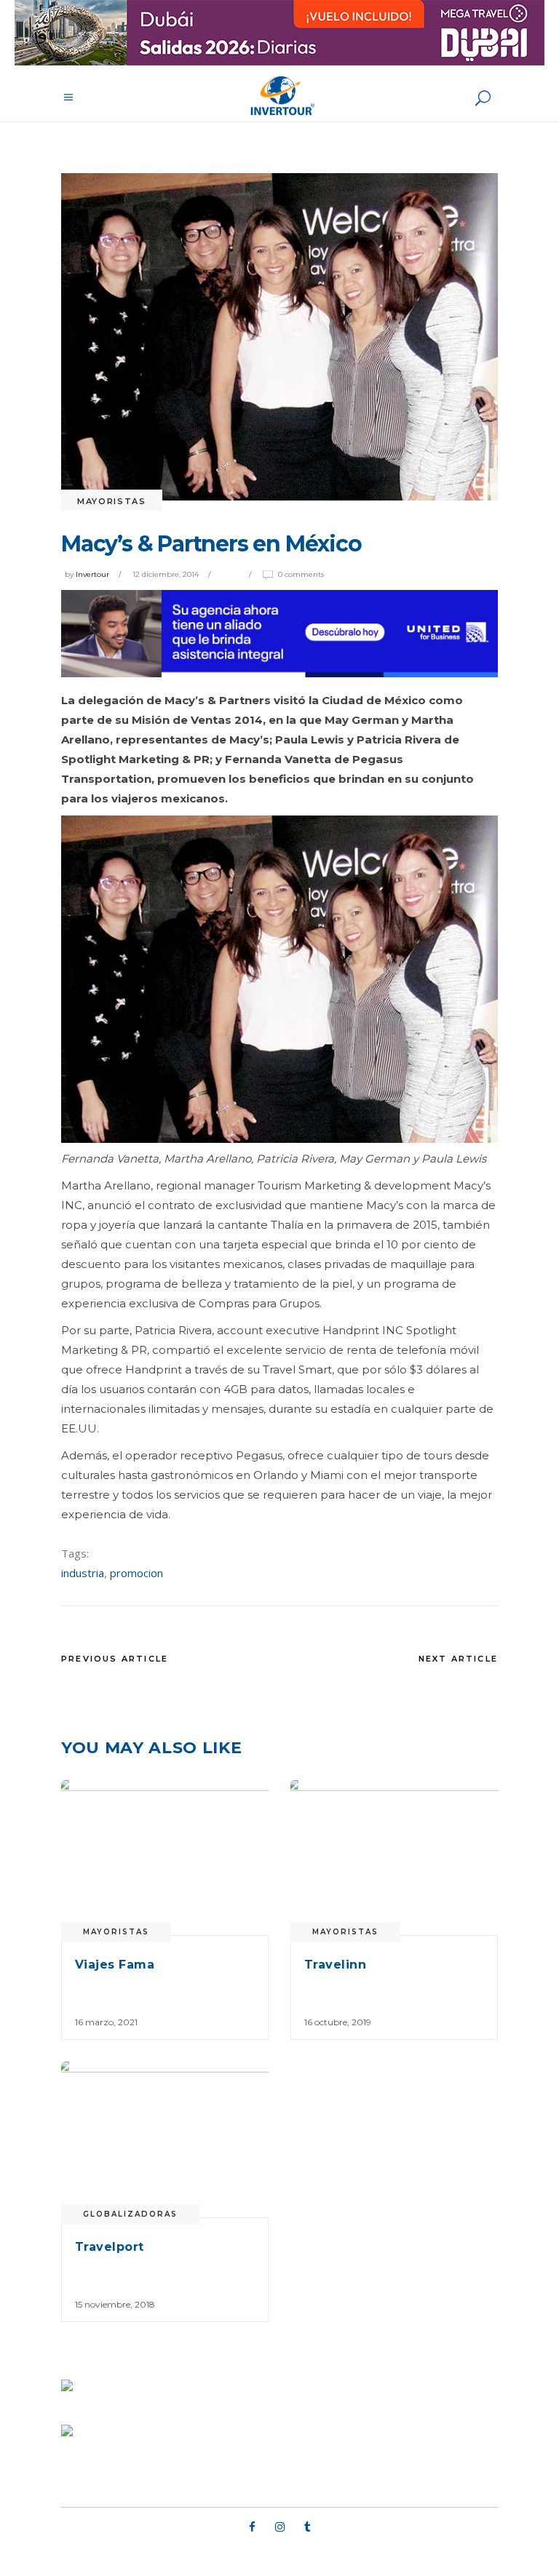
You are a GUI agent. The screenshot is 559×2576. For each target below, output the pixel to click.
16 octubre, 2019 (338, 2022)
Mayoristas (112, 501)
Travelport (110, 2247)
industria (83, 1573)
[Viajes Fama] (165, 1858)
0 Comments (301, 574)
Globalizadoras (130, 2214)
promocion (136, 1573)
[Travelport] (165, 2140)
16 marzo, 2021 (106, 2022)
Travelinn (335, 1965)
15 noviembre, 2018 (115, 2304)
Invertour (92, 574)
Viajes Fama (115, 1965)
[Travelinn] (394, 1858)
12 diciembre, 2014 (166, 574)
